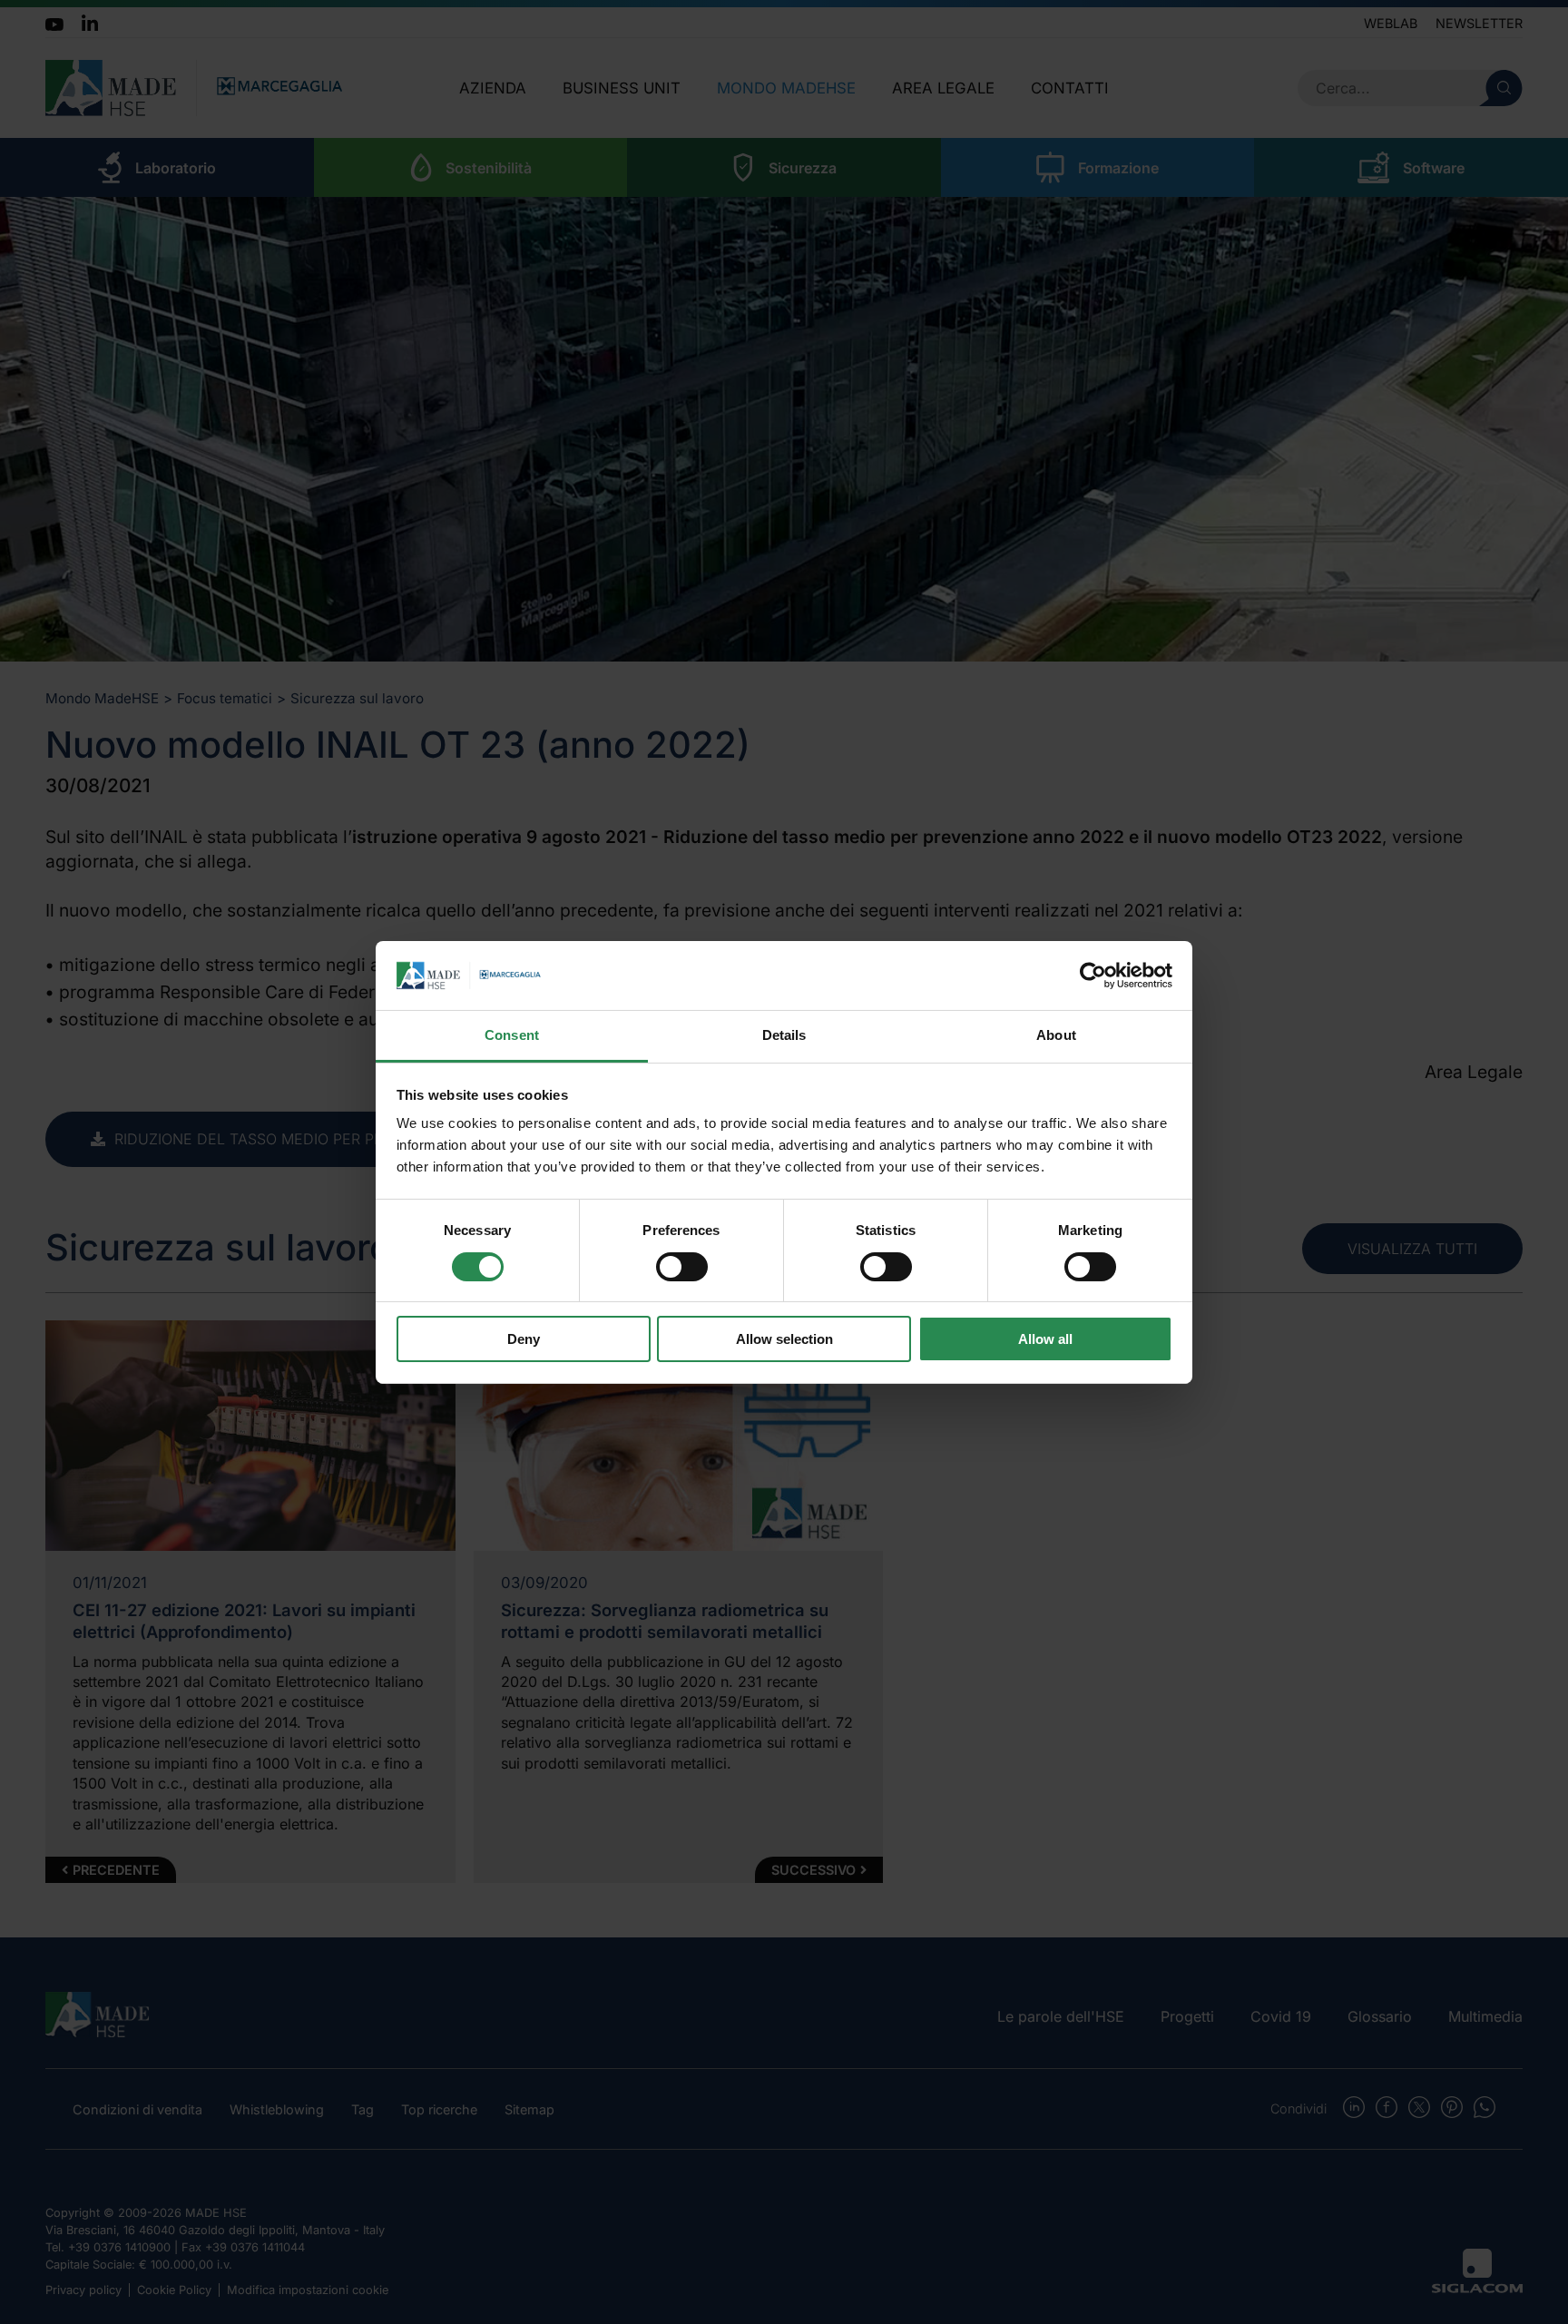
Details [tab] (784, 1035)
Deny (524, 1339)
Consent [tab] (512, 1035)
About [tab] (1056, 1035)
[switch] (682, 1267)
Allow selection (784, 1339)
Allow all (1045, 1339)
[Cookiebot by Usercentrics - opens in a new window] (1093, 976)
